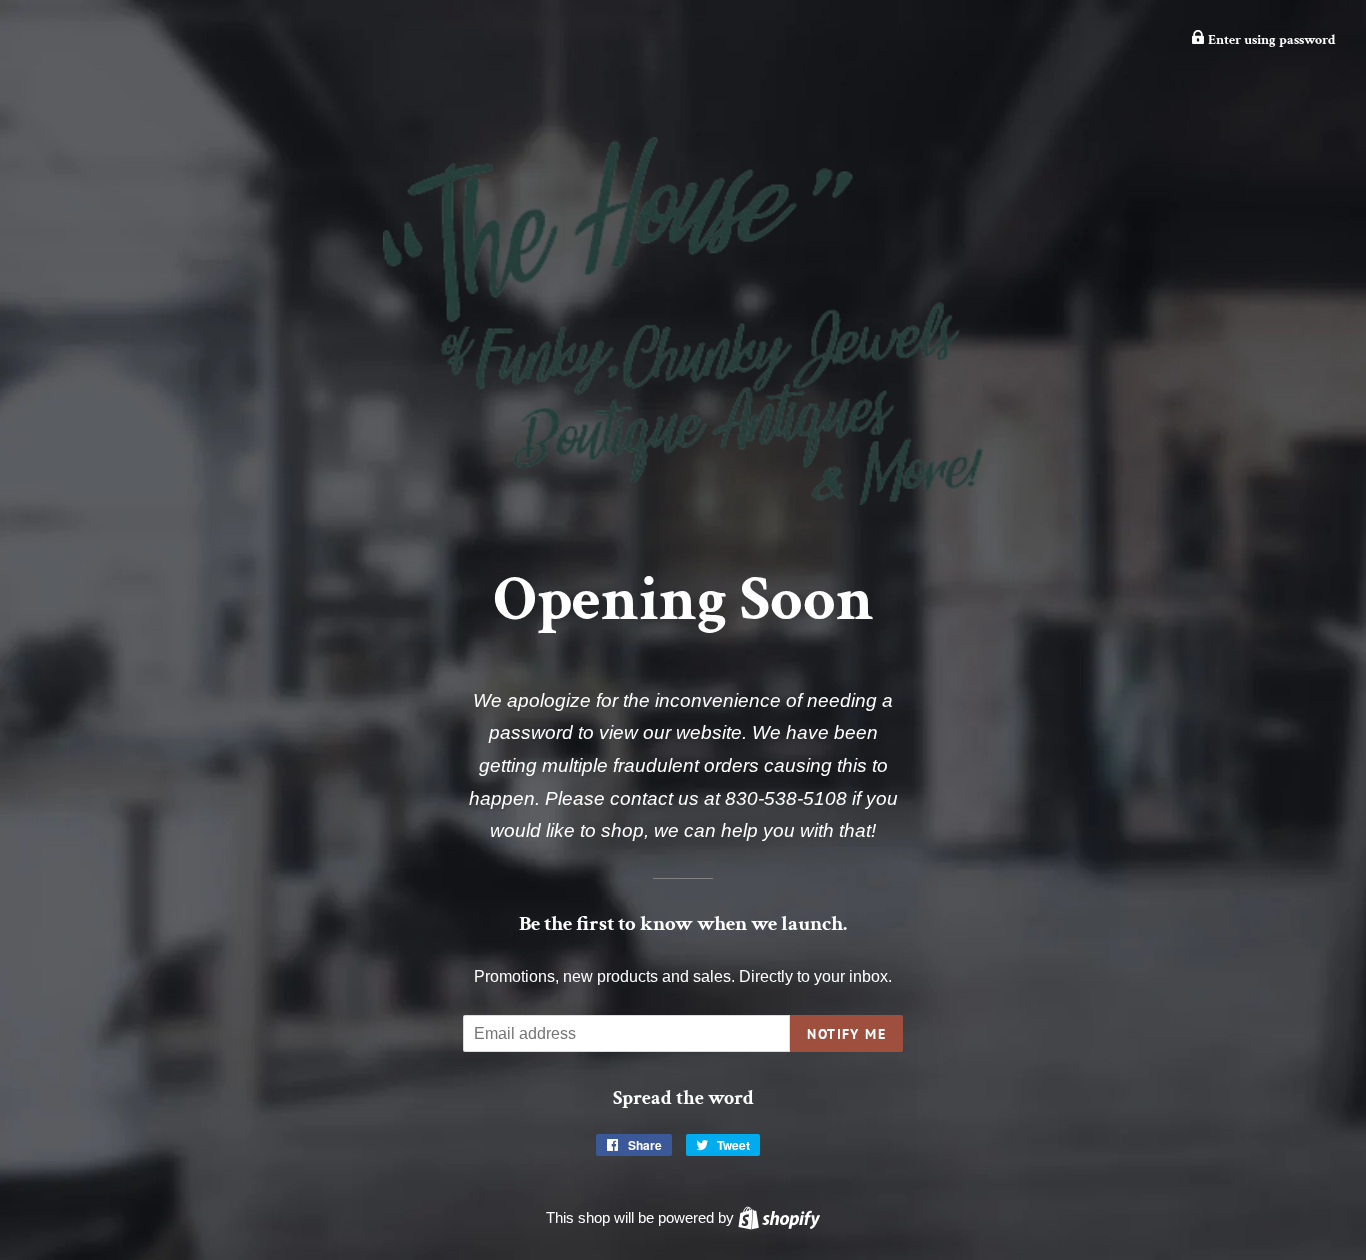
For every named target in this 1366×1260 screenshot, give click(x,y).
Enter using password (1270, 40)
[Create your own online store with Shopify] (779, 1217)
